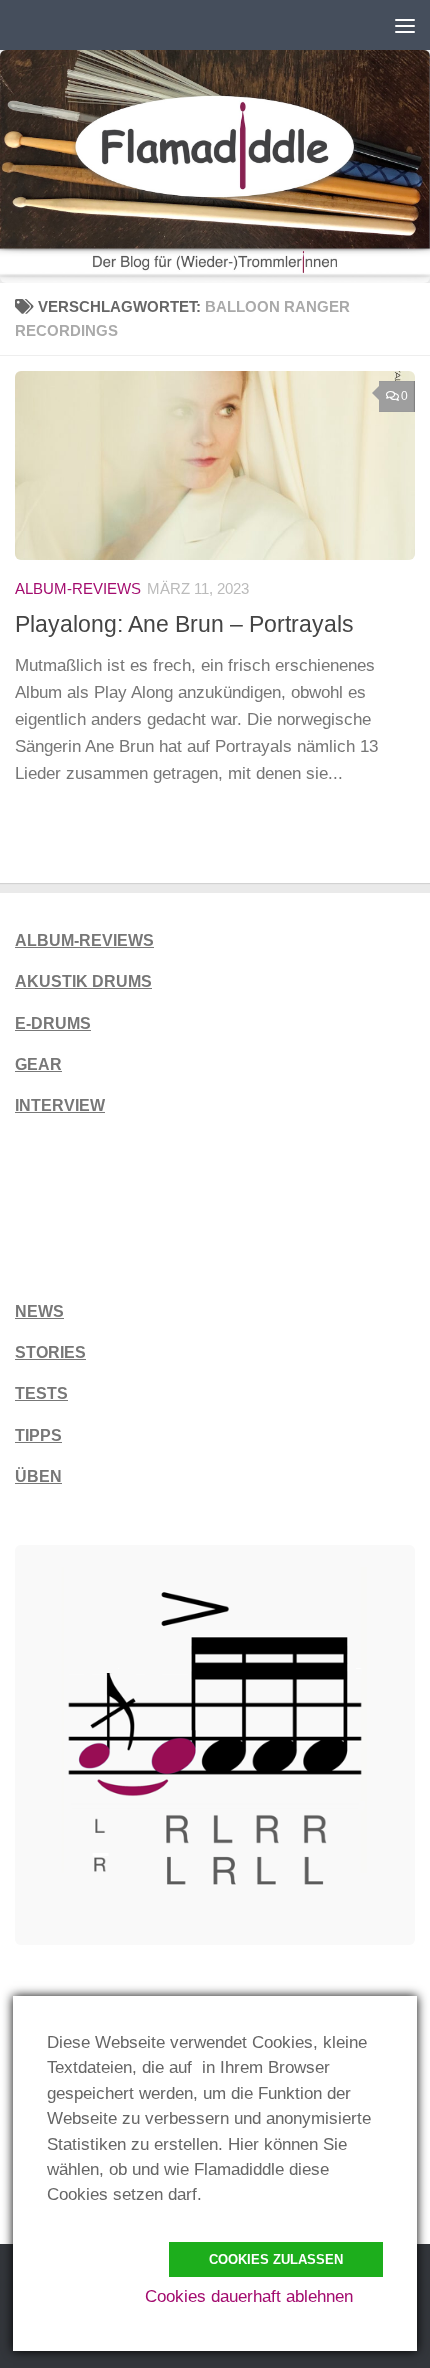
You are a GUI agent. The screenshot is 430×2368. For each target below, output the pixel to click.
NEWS (39, 1311)
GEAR (38, 1064)
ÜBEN (38, 1476)
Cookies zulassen (276, 2259)
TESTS (41, 1393)
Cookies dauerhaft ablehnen (249, 2296)
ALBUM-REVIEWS (84, 940)
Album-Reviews (78, 589)
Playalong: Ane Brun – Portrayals (184, 624)
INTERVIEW (60, 1105)
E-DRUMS (53, 1023)
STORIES (50, 1352)
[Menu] (405, 25)
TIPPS (38, 1435)
